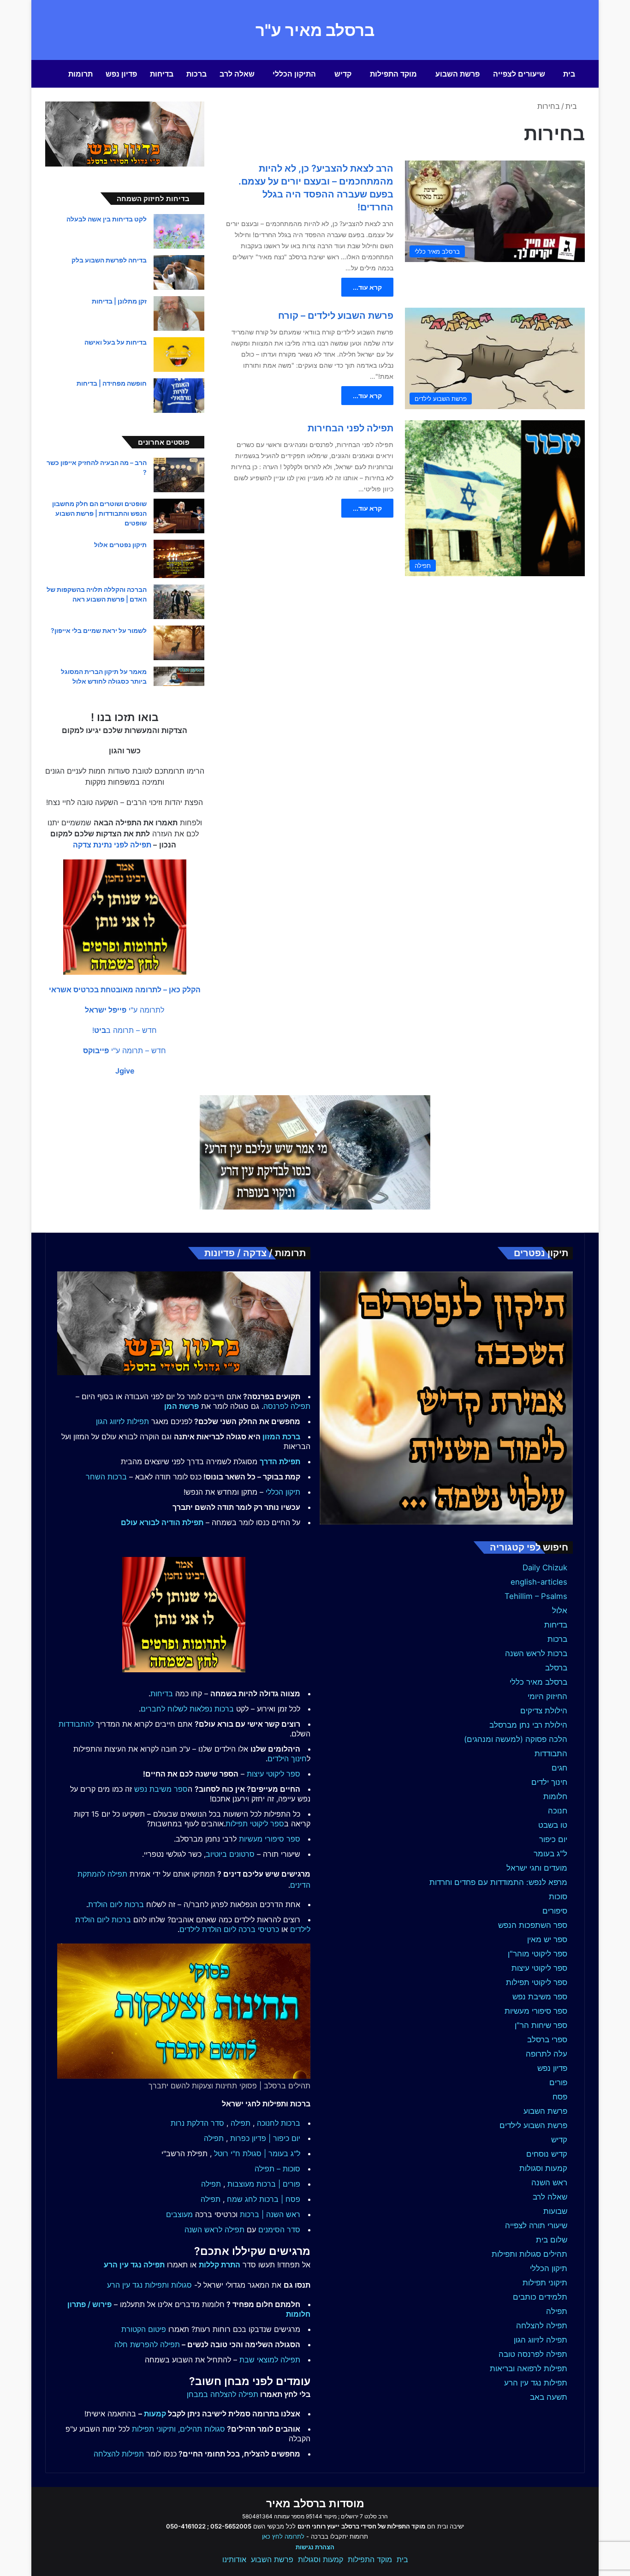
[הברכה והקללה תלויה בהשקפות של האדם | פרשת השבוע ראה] (179, 602)
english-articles (539, 1582)
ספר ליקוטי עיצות (539, 1968)
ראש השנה (549, 2182)
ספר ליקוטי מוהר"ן (538, 1954)
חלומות (555, 1796)
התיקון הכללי (294, 74)
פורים (558, 2082)
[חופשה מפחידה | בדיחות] (179, 396)
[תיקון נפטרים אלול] (179, 559)
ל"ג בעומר (550, 1854)
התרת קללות (220, 2265)
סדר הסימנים (279, 2230)
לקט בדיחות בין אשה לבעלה (107, 219)
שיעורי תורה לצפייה (536, 2225)
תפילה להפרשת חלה (147, 2344)
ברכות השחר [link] (106, 1477)
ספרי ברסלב (547, 2039)
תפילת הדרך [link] (280, 1461)
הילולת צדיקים (544, 1711)
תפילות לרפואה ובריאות (529, 2368)
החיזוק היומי (547, 1696)
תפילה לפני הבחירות (351, 428)
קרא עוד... (367, 287)
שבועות (555, 2211)
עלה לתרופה (547, 2054)
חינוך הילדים (287, 1759)
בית (569, 74)
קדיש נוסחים (547, 2154)
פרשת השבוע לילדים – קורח (336, 316)
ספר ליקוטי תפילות (537, 1982)
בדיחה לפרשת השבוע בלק (109, 260)
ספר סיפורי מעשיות (536, 2011)
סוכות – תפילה (277, 2169)
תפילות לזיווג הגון (122, 1421)
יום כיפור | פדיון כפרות (265, 2138)
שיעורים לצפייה (519, 74)
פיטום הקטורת (144, 2329)
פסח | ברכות (280, 2199)
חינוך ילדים (549, 1782)
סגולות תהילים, (202, 2429)
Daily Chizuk (545, 1568)
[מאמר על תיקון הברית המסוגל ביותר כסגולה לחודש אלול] (179, 676)
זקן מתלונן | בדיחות (119, 301)
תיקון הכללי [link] (283, 1492)
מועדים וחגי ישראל (537, 1868)
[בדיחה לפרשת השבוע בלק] (179, 272)
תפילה (557, 2311)
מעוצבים (179, 2214)
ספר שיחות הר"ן (541, 2025)
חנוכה (558, 1811)
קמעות (155, 2414)
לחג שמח (242, 2199)
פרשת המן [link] (181, 1406)
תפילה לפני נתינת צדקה (112, 845)
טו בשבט (553, 1825)
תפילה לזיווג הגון (541, 2340)
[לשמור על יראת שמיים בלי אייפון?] (179, 643)
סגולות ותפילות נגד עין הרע (149, 2285)
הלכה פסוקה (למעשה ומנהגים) (516, 1739)
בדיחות (162, 74)
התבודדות (551, 1753)
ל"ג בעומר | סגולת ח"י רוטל (257, 2153)
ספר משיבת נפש (540, 1997)
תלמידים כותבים (540, 2297)
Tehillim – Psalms (536, 1596)
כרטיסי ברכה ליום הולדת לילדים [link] (229, 1929)
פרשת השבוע (458, 74)
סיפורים (555, 1911)
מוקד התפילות (393, 74)
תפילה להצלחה (542, 2326)
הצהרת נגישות (315, 2547)
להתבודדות (76, 1724)
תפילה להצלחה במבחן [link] (223, 2394)
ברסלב (556, 1668)
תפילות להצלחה (119, 2454)
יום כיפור (553, 1839)
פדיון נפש (121, 74)
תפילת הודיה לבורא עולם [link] (162, 1522)
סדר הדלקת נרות (197, 2123)
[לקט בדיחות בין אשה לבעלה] (179, 231)
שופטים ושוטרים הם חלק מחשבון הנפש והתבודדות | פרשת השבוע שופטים (99, 513)
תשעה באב (549, 2397)
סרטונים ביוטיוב (230, 1854)
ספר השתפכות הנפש (533, 1925)
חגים (559, 1768)
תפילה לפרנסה (287, 1406)
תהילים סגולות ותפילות (529, 2254)
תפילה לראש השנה (214, 2230)
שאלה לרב (237, 74)
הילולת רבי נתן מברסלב (528, 1725)
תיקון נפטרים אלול (120, 545)
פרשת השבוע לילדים (533, 2125)
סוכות (558, 1896)
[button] (125, 990)
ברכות (196, 74)
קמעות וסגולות (543, 2168)
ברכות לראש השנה (536, 1653)
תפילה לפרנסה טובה (533, 2354)
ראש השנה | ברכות (270, 2214)
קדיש (343, 74)
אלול (560, 1610)
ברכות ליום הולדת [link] (116, 1904)
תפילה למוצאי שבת (270, 2360)
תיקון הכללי (549, 2268)
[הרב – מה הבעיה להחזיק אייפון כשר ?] (179, 475)
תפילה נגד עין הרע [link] (134, 2265)
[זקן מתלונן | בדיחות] (179, 313)
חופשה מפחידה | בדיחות (112, 383)
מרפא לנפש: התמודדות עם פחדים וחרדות (498, 1882)
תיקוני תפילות (545, 2283)
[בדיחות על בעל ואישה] (179, 355)
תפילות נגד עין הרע (536, 2383)
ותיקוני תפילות (154, 2429)
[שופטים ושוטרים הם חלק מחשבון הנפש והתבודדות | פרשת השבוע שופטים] (179, 516)
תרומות (80, 74)
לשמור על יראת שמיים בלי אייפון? (99, 630)
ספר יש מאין (547, 1939)
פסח (560, 2097)
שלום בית (552, 2240)
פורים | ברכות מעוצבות (264, 2184)
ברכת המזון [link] (281, 1437)
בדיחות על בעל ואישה (116, 342)
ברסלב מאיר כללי (538, 1682)
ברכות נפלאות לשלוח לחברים (187, 1709)
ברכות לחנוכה (279, 2123)
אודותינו (234, 2559)
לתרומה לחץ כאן (283, 2536)
